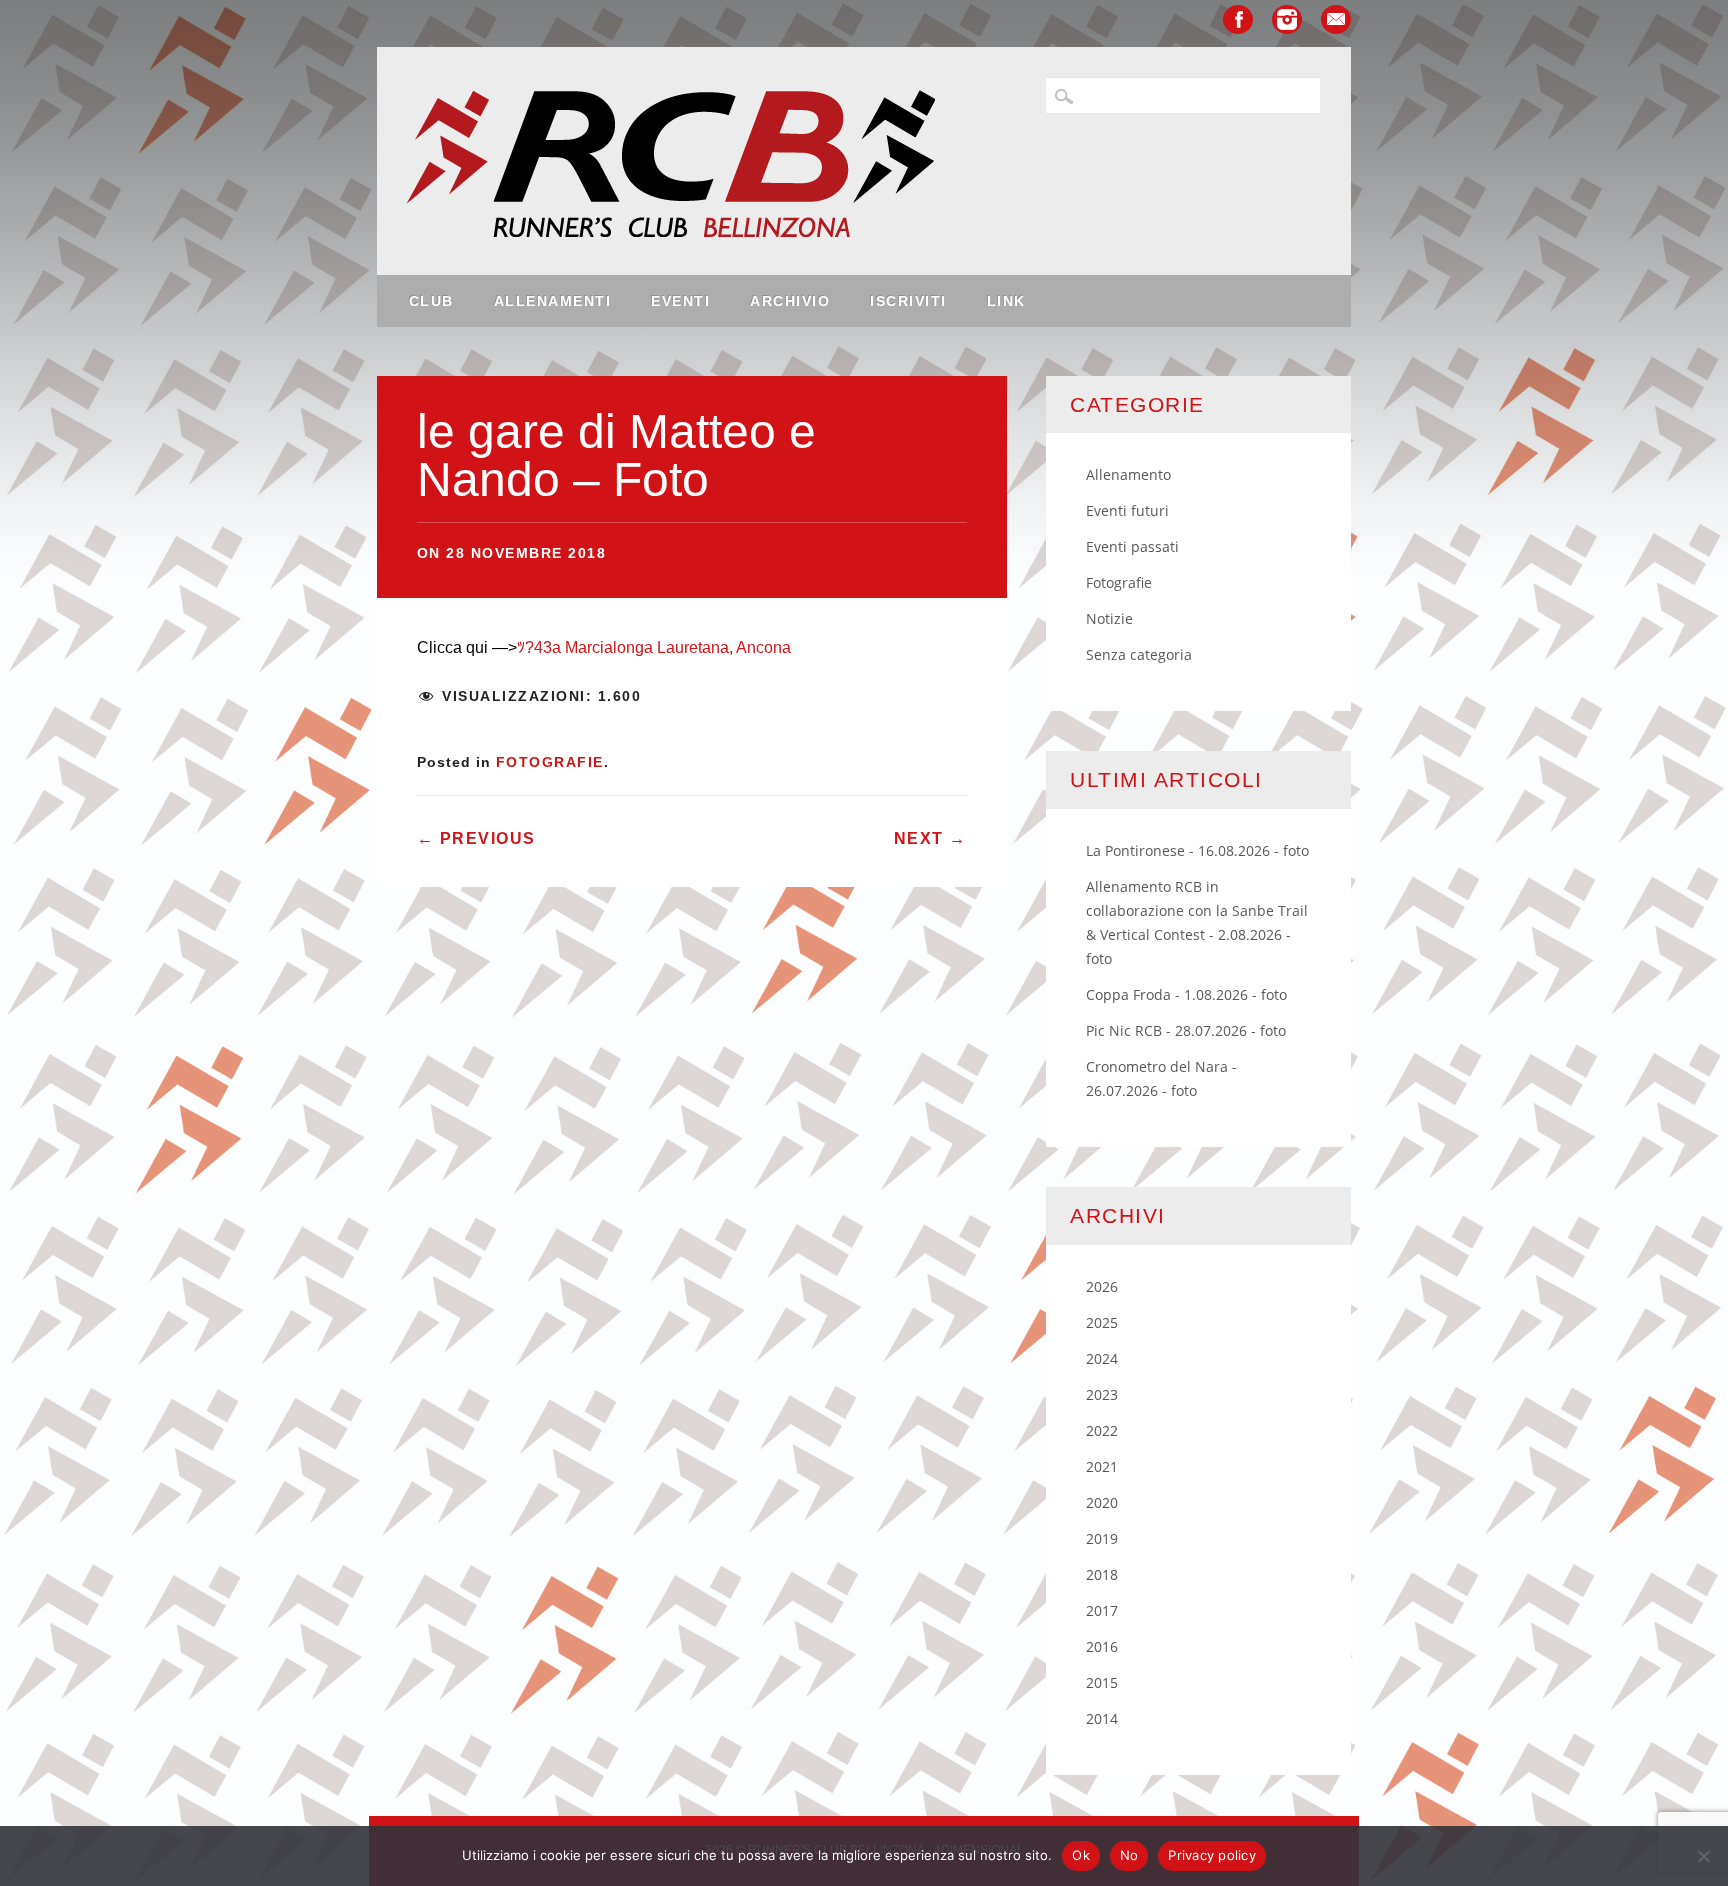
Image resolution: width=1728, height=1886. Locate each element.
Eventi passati (1132, 546)
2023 (1102, 1394)
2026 (1102, 1286)
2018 (1102, 1574)
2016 (1102, 1646)
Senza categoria (1139, 654)
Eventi (680, 301)
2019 (1102, 1538)
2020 (1102, 1502)
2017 (1102, 1610)
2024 (1102, 1358)
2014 (1102, 1718)
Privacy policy (1212, 1855)
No (1129, 1855)
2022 (1102, 1430)
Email (1336, 19)
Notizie (1109, 618)
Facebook (1238, 19)
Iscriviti (908, 301)
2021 (1102, 1466)
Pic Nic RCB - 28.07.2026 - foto (1186, 1030)
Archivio (790, 301)
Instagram (1287, 19)
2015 (1102, 1682)
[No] (1703, 1856)
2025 (1102, 1322)
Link (1006, 301)
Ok (1081, 1855)
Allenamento (1128, 474)
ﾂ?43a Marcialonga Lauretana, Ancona (654, 647)
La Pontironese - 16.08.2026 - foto (1197, 850)
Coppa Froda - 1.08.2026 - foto (1186, 994)
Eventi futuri (1127, 510)
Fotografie (550, 762)
